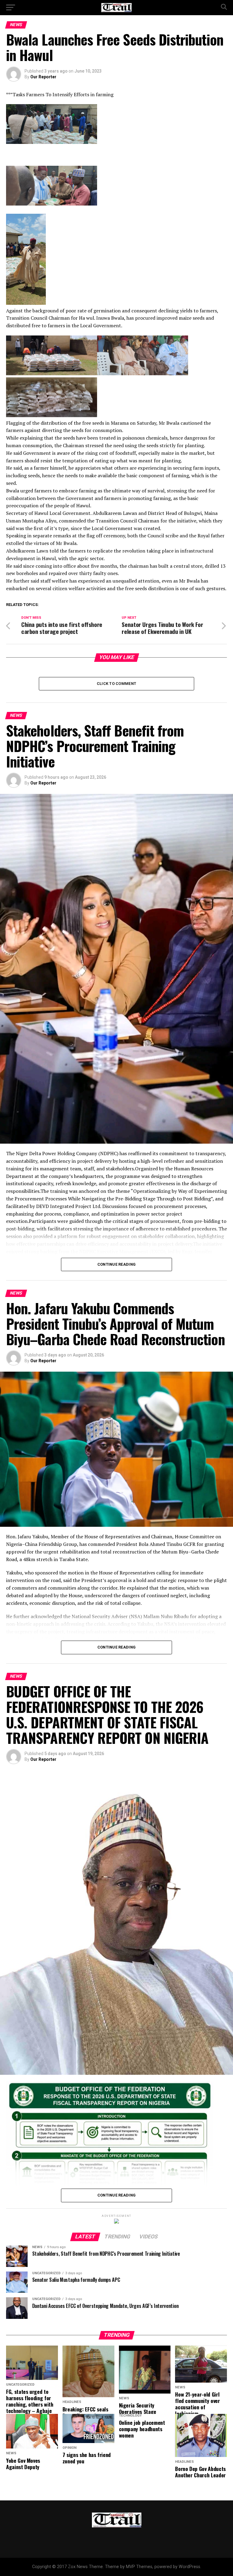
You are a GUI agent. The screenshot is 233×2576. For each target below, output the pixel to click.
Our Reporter (43, 77)
